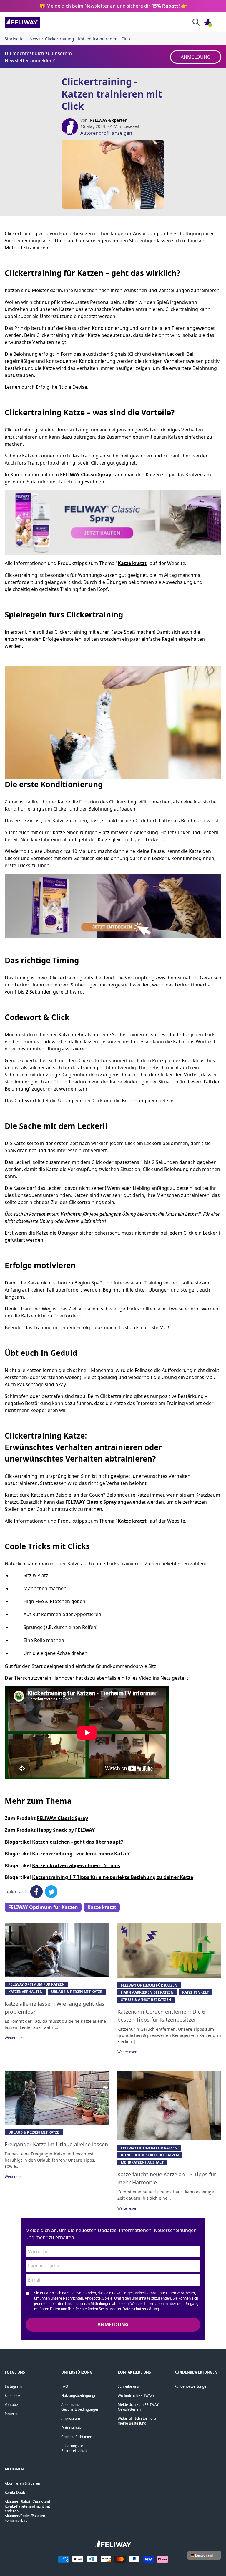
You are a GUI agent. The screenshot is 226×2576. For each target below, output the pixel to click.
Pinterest (12, 2414)
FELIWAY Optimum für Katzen (43, 1907)
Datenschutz (72, 2428)
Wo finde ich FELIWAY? (136, 2395)
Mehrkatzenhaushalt (142, 2162)
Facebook (13, 2395)
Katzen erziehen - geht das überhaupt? (78, 1842)
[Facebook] (36, 1892)
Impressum (71, 2418)
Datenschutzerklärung (141, 2309)
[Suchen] (196, 22)
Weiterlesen (15, 2038)
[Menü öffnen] (218, 22)
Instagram (13, 2386)
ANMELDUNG (196, 57)
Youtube (11, 2405)
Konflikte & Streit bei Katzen (150, 2155)
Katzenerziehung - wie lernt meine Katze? (80, 1854)
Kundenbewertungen (191, 2386)
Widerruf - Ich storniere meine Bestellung (137, 2421)
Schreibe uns (128, 2386)
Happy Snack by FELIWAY (66, 1830)
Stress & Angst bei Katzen (146, 2000)
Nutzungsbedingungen (80, 2395)
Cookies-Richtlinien (77, 2437)
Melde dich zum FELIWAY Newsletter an (138, 2407)
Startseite (14, 39)
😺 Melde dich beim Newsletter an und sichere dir (113, 6)
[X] (51, 1892)
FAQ (65, 2386)
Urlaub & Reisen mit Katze (77, 1992)
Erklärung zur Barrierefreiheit (74, 2448)
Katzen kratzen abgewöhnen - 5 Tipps (76, 1865)
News (35, 39)
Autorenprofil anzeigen (106, 133)
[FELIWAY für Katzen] (35, 22)
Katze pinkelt (196, 1992)
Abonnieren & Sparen (22, 2483)
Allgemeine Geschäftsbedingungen (80, 2407)
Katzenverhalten (25, 1992)
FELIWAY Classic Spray (62, 1818)
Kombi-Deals (15, 2492)
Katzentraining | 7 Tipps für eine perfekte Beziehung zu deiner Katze (113, 1877)
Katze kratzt (102, 1907)
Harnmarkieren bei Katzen (147, 1992)
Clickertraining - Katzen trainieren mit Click (88, 39)
